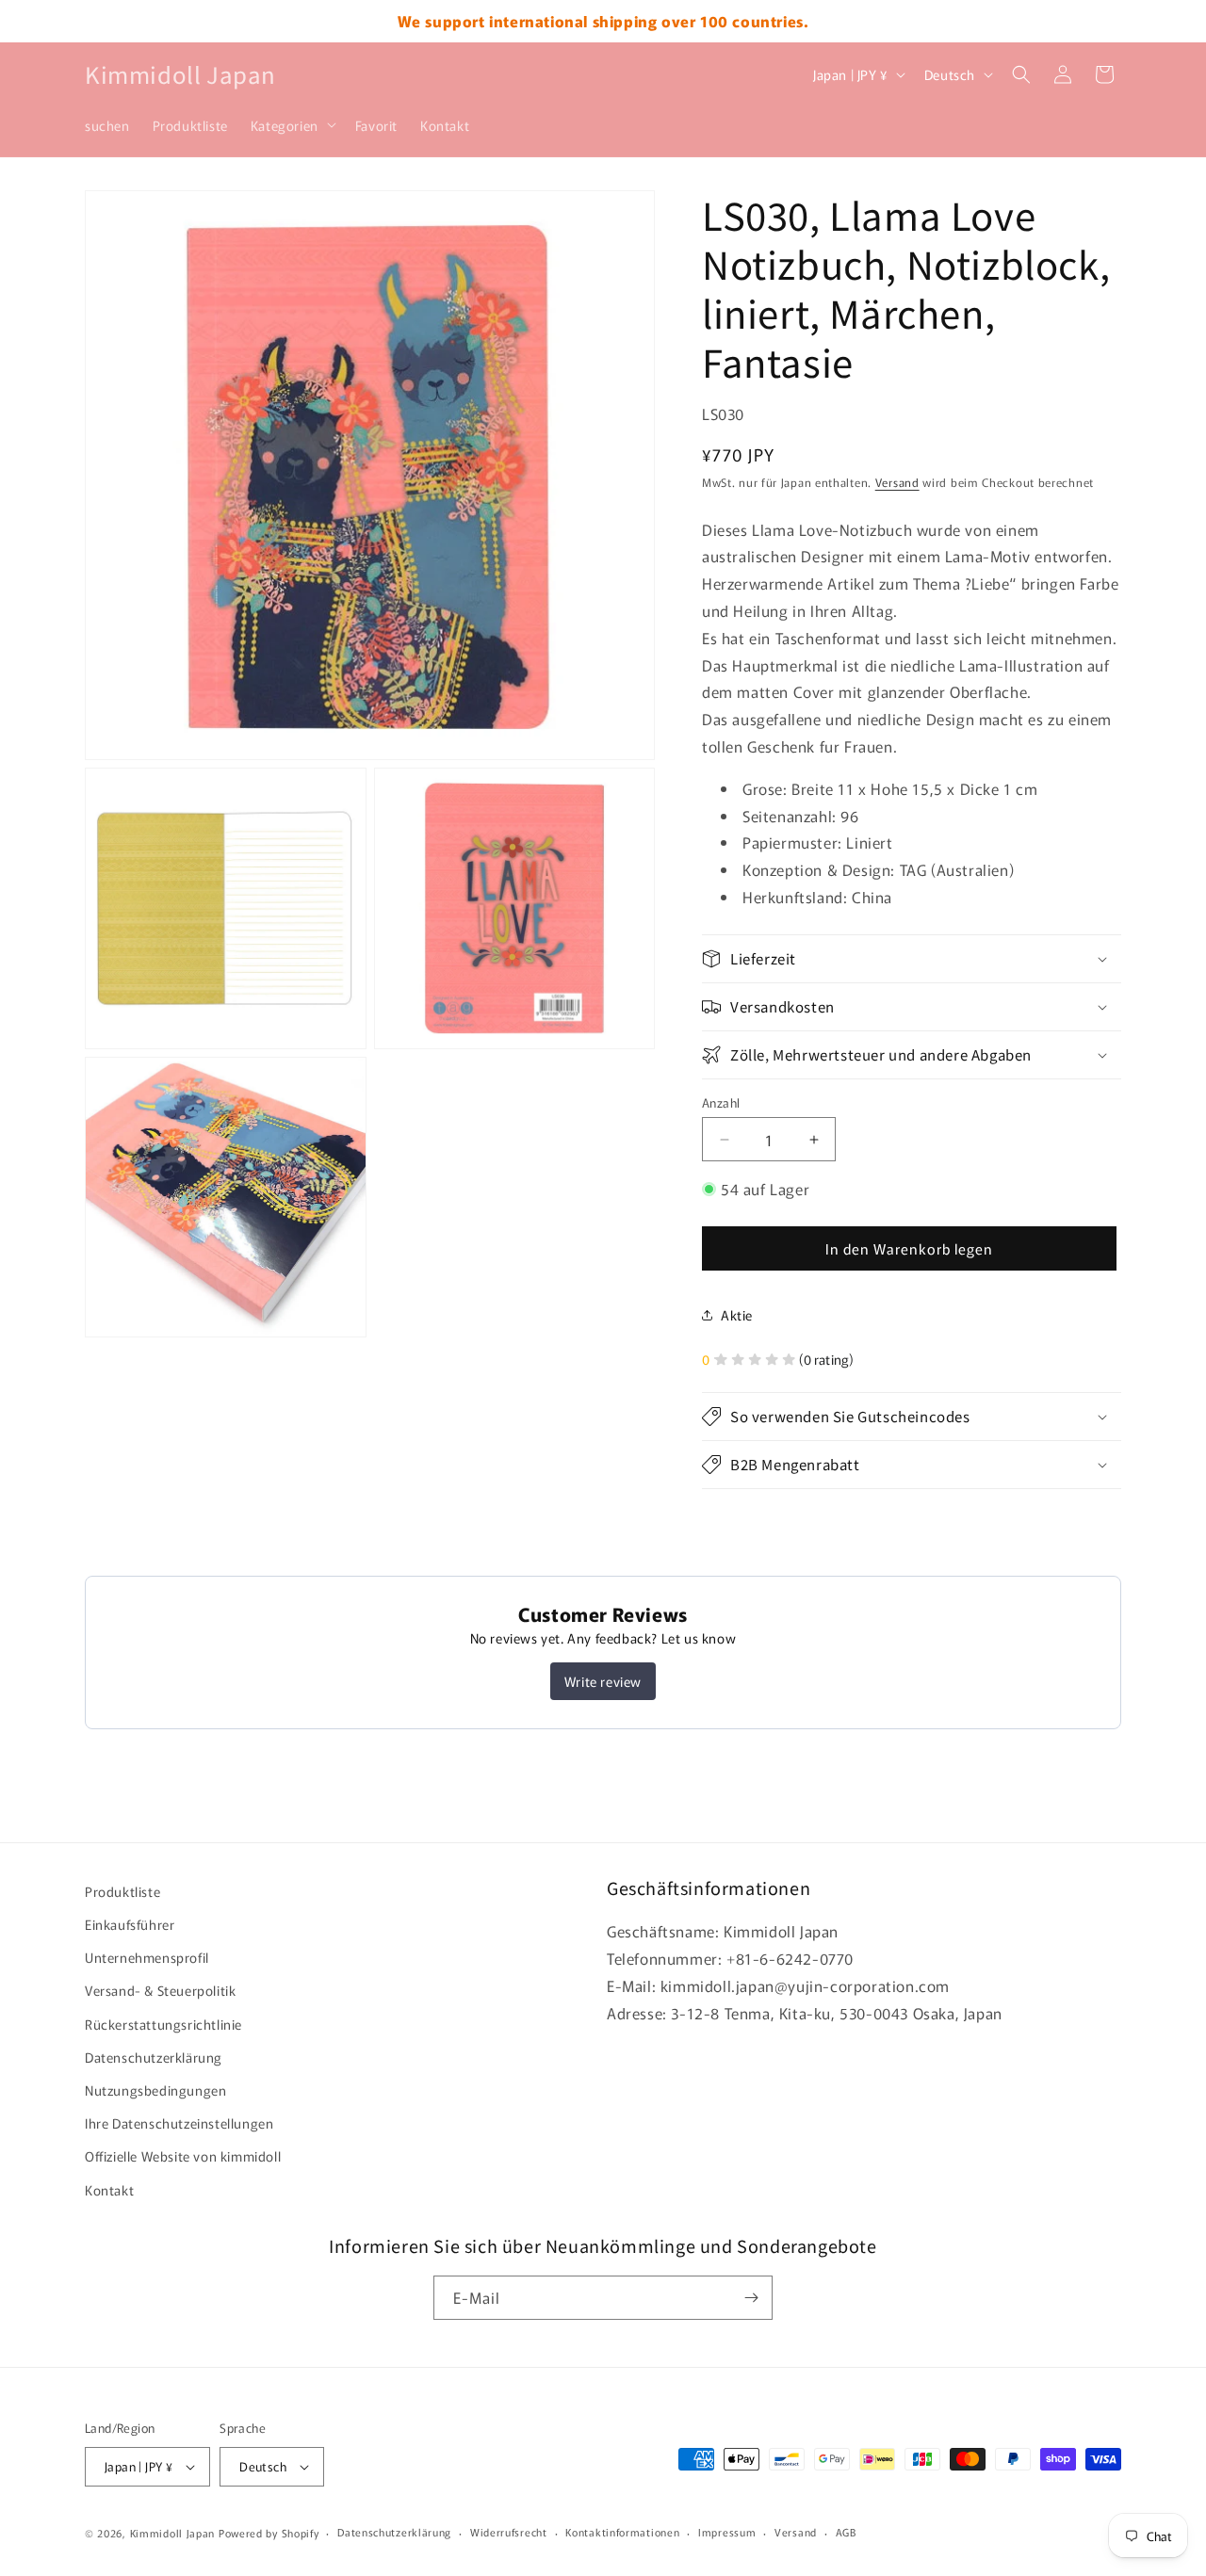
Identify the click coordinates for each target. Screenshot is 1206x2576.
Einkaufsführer (130, 1924)
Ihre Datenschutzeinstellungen (179, 2123)
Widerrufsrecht (509, 2532)
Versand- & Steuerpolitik (160, 1990)
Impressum (727, 2532)
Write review (603, 1681)
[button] (292, 124)
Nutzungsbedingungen (155, 2090)
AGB (846, 2532)
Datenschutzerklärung (154, 2057)
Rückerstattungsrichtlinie (163, 2024)
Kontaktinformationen (622, 2532)
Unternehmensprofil (147, 1957)
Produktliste (122, 1891)
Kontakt (109, 2190)
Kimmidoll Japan (173, 2533)
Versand (897, 482)
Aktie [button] (737, 1315)
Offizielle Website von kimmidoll (183, 2156)
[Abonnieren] (751, 2298)
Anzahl (721, 1102)
